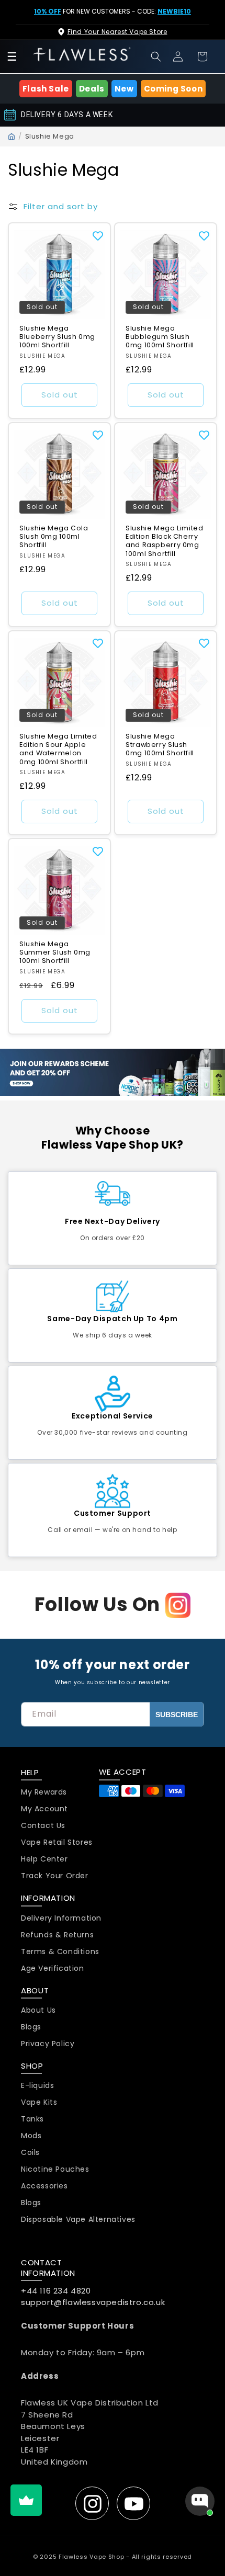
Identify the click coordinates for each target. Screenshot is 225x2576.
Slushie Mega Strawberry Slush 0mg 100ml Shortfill (160, 745)
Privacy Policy (48, 2044)
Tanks (32, 2119)
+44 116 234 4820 (56, 2291)
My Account (44, 1809)
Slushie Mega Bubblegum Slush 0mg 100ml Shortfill (160, 337)
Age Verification (53, 1968)
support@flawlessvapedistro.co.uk (93, 2302)
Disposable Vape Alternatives (78, 2220)
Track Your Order (55, 1876)
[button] (156, 56)
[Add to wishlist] (98, 235)
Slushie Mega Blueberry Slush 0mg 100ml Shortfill (57, 337)
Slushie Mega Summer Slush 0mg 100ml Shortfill (55, 952)
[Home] (12, 137)
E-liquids (37, 2086)
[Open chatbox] (200, 2501)
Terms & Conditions (60, 1952)
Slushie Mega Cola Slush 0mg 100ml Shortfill (54, 537)
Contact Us (43, 1826)
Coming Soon (173, 89)
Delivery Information (61, 1918)
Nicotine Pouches (55, 2169)
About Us (38, 2010)
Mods (31, 2136)
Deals (92, 89)
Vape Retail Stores (57, 1842)
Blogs (31, 2027)
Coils (30, 2153)
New (124, 89)
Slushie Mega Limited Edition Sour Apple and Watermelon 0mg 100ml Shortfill (58, 749)
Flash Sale (46, 89)
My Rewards (44, 1792)
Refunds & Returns (57, 1935)
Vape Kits (39, 2102)
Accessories (44, 2186)
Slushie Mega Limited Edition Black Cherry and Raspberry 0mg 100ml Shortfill (165, 541)
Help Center (44, 1859)
